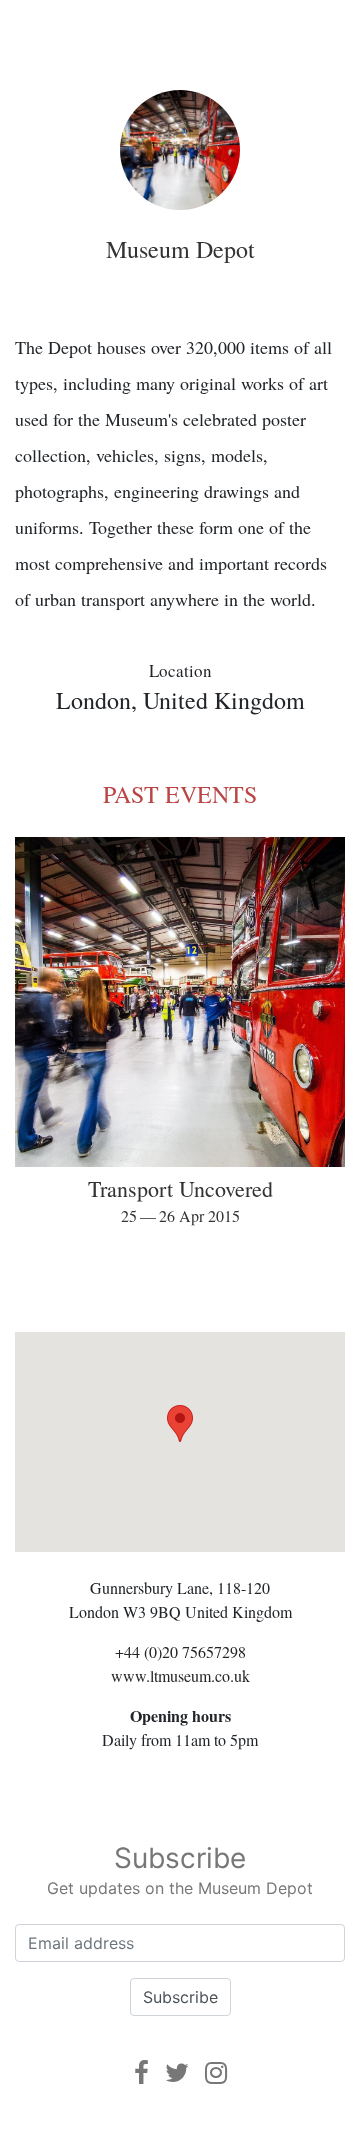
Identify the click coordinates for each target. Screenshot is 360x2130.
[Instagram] (216, 2072)
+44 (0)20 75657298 (180, 1651)
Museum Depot (180, 249)
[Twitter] (177, 2072)
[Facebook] (141, 2072)
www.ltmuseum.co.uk (180, 1675)
